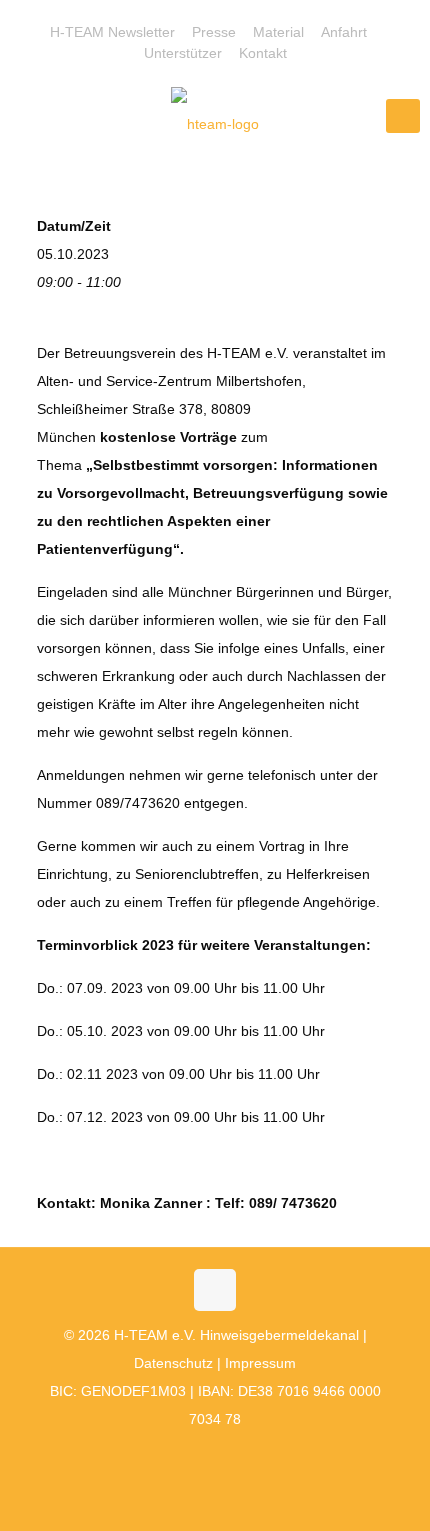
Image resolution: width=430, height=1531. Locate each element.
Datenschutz (173, 1363)
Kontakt (263, 53)
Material (278, 32)
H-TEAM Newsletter (112, 32)
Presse (214, 32)
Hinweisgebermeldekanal (279, 1335)
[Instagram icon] (225, 1456)
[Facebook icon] (183, 1456)
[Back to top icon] (215, 1290)
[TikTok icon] (246, 1456)
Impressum (260, 1363)
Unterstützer (183, 53)
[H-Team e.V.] (215, 123)
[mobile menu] (403, 116)
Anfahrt (344, 32)
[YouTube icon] (204, 1456)
